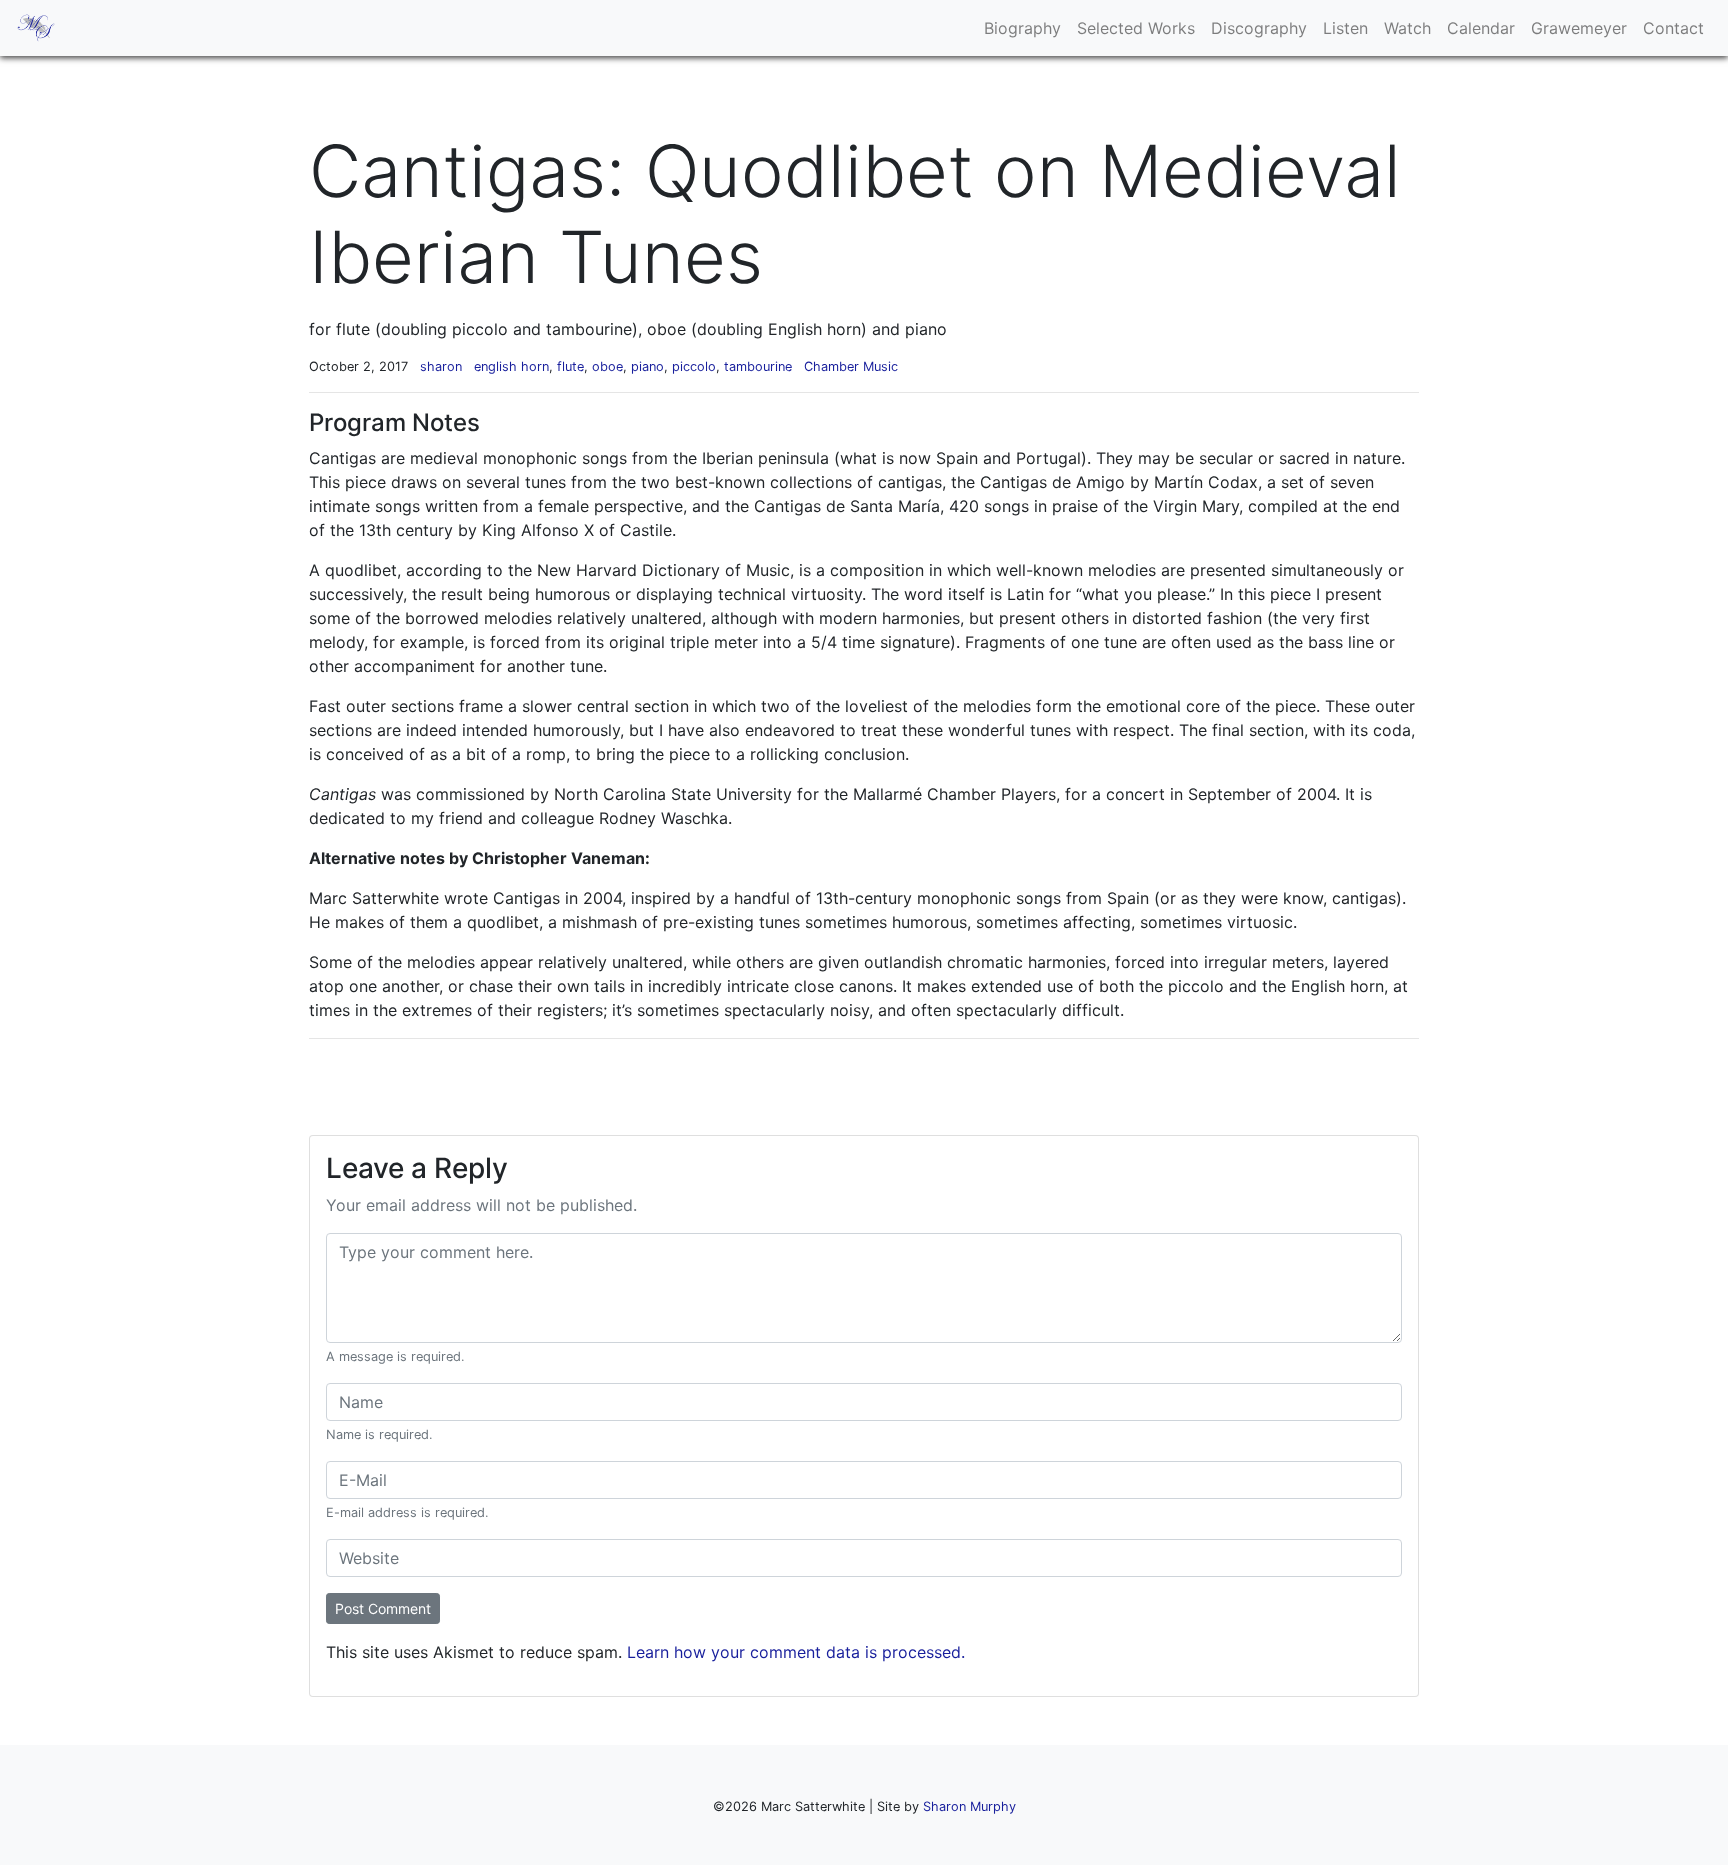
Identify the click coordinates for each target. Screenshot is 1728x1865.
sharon (441, 366)
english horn (511, 366)
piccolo (694, 366)
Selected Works (1136, 28)
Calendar (1481, 28)
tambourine (758, 366)
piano (647, 366)
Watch (1407, 28)
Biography (1022, 28)
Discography (1259, 28)
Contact (1673, 28)
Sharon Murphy (969, 1806)
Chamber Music (851, 366)
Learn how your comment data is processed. (796, 1652)
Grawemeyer (1579, 28)
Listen (1345, 28)
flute (570, 366)
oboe (607, 366)
